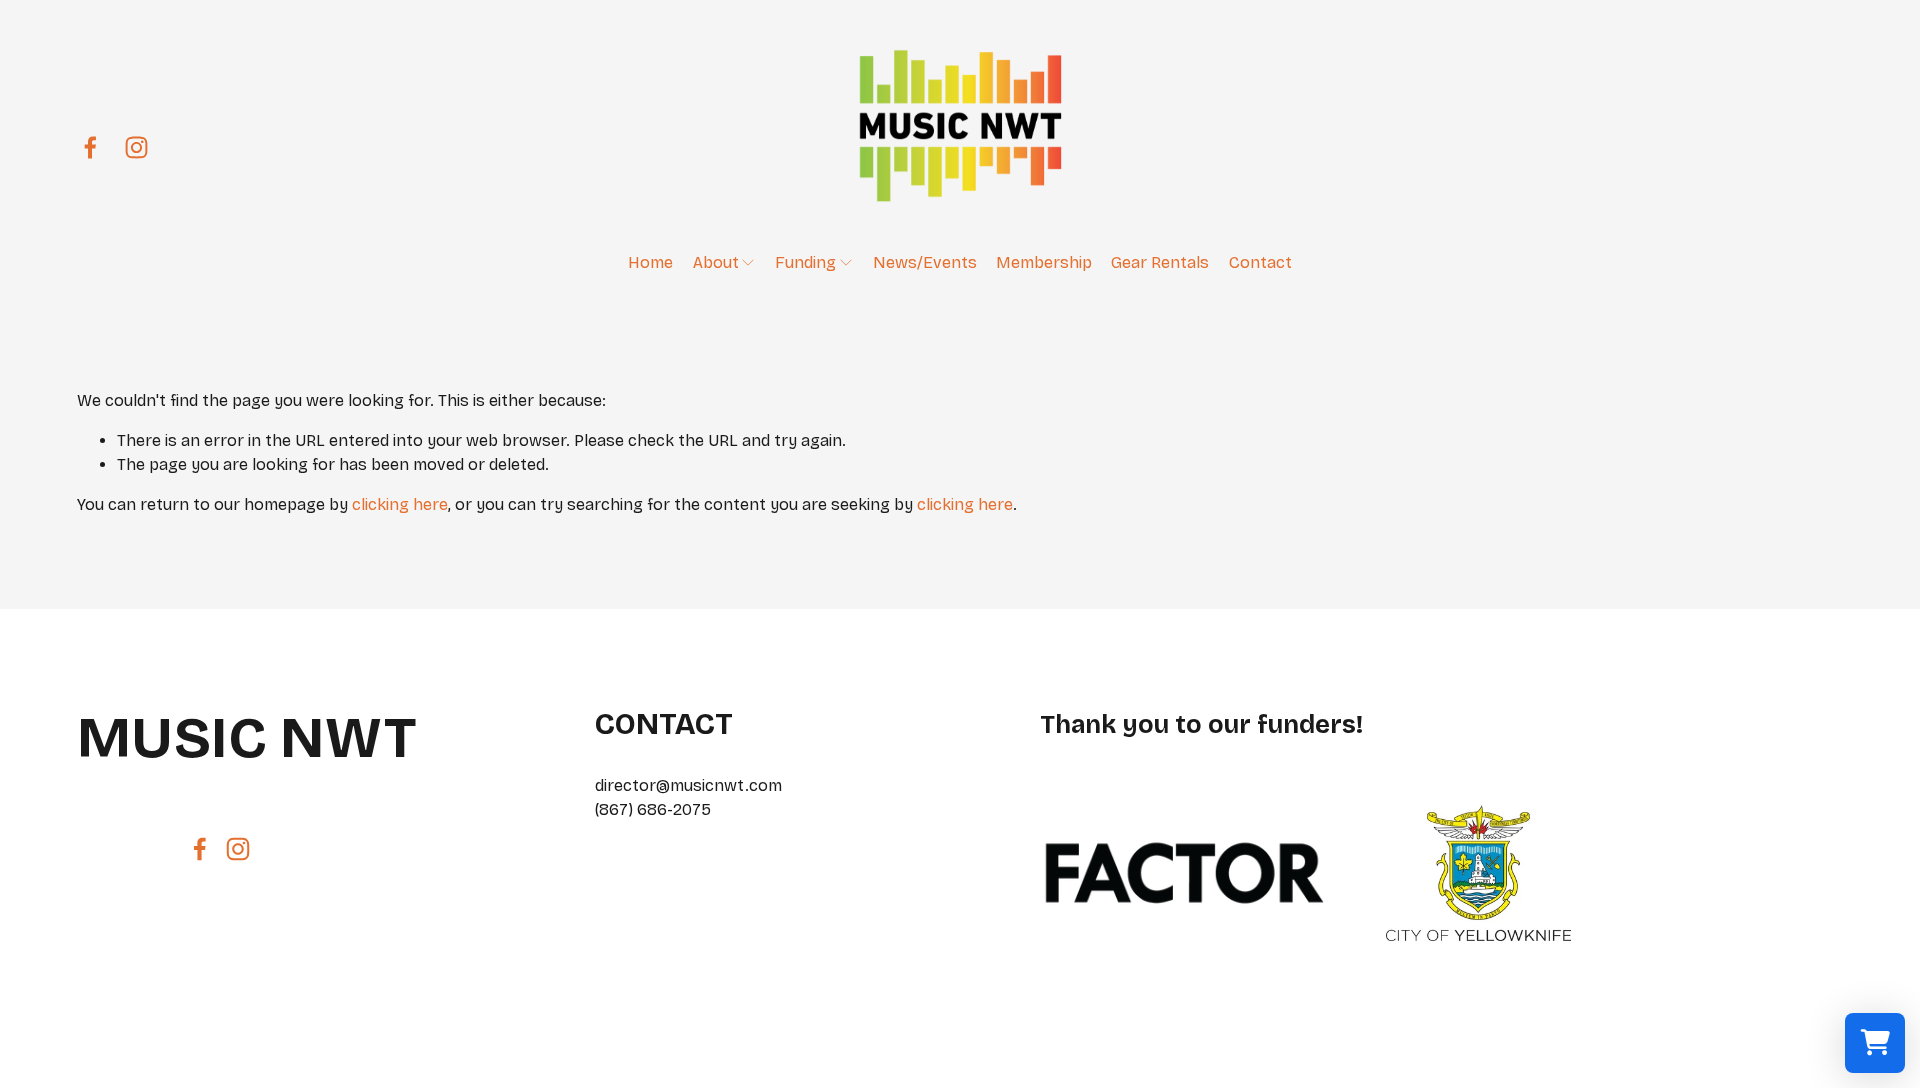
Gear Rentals (1160, 262)
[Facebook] (90, 147)
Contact (1260, 262)
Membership (1044, 262)
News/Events (925, 262)
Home (650, 262)
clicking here (400, 504)
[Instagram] (136, 147)
